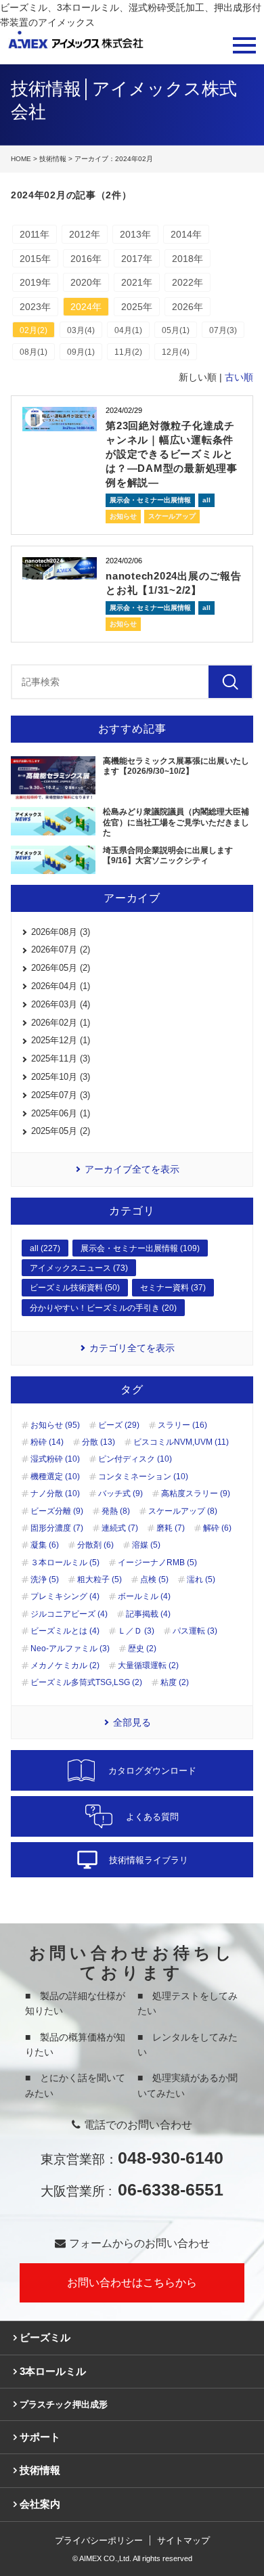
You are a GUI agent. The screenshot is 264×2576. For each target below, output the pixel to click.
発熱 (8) (116, 1511)
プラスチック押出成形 (64, 2404)
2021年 (137, 282)
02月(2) (34, 330)
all (206, 500)
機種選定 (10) (55, 1477)
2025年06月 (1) (61, 1113)
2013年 (135, 234)
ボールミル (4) (144, 1596)
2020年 (86, 282)
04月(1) (128, 330)
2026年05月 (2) (61, 968)
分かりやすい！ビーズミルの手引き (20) (103, 1308)
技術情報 (53, 159)
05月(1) (176, 330)
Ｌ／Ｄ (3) (136, 1631)
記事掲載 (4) (148, 1614)
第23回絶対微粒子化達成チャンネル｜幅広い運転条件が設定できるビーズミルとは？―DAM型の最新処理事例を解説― (172, 454)
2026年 (188, 307)
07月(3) (223, 330)
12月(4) (176, 352)
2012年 (85, 234)
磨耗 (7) (171, 1528)
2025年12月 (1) (61, 1040)
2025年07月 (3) (61, 1095)
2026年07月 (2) (61, 949)
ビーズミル (45, 2337)
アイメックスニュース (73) (79, 1268)
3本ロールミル (53, 2371)
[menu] (244, 45)
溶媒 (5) (146, 1545)
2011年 (35, 234)
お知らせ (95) (55, 1425)
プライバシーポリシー (99, 2540)
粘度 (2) (175, 1682)
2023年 (35, 307)
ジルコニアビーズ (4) (69, 1614)
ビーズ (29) (119, 1425)
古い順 (239, 377)
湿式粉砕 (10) (55, 1459)
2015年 (35, 259)
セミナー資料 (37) (173, 1288)
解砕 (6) (217, 1528)
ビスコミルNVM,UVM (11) (181, 1442)
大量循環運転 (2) (148, 1665)
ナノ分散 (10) (55, 1493)
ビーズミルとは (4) (65, 1631)
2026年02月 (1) (61, 1023)
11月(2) (128, 352)
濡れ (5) (201, 1579)
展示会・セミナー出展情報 (150, 500)
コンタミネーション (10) (143, 1477)
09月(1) (81, 352)
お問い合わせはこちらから (132, 2283)
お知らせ (123, 516)
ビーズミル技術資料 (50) (75, 1288)
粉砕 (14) (47, 1442)
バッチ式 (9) (120, 1493)
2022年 (188, 282)
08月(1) (34, 352)
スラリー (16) (182, 1425)
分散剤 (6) (95, 1545)
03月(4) (81, 330)
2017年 (137, 259)
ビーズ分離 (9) (57, 1511)
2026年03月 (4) (61, 1004)
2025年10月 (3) (61, 1077)
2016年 (86, 259)
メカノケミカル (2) (65, 1665)
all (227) (45, 1248)
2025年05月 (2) (61, 1131)
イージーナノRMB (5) (157, 1563)
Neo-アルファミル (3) (70, 1649)
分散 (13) (98, 1442)
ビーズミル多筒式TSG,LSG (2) (86, 1682)
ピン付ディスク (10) (135, 1459)
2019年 (35, 282)
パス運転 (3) (195, 1631)
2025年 (137, 307)
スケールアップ (172, 516)
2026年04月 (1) (61, 986)
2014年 (186, 234)
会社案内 (40, 2504)
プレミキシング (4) (65, 1596)
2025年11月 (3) (61, 1058)
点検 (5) (154, 1579)
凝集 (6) (45, 1545)
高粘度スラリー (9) (196, 1493)
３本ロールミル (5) (65, 1563)
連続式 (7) (120, 1528)
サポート (40, 2437)
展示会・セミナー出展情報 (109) (140, 1248)
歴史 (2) (142, 1649)
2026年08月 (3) (61, 932)
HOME (21, 159)
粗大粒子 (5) (100, 1579)
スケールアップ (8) (183, 1511)
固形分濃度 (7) (57, 1528)
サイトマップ (183, 2540)
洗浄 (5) (45, 1579)
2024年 (86, 307)
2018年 (188, 259)
